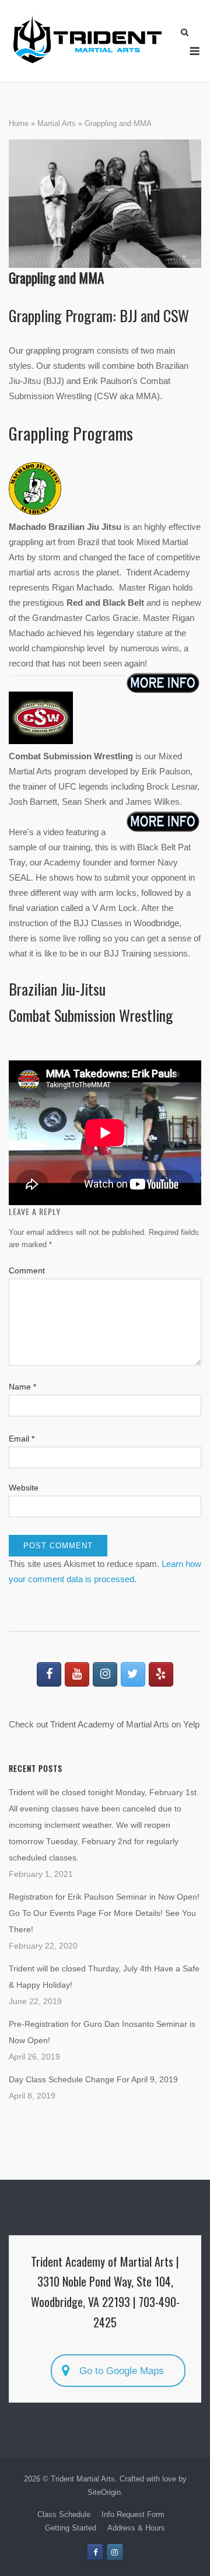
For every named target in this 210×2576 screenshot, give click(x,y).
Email (22, 1439)
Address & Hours (136, 2528)
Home (19, 123)
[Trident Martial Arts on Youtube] (77, 1674)
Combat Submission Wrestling (91, 1015)
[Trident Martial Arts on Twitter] (133, 1674)
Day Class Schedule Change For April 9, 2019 (93, 2079)
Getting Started (71, 2528)
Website (24, 1488)
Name (22, 1387)
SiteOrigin (104, 2492)
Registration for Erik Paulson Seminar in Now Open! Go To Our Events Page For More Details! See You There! (104, 1913)
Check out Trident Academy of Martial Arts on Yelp (104, 1724)
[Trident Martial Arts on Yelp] (161, 1674)
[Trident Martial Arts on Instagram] (105, 1674)
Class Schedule (64, 2514)
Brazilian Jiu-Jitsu (57, 989)
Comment (27, 1270)
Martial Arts (57, 123)
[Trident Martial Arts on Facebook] (49, 1674)
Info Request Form (133, 2514)
